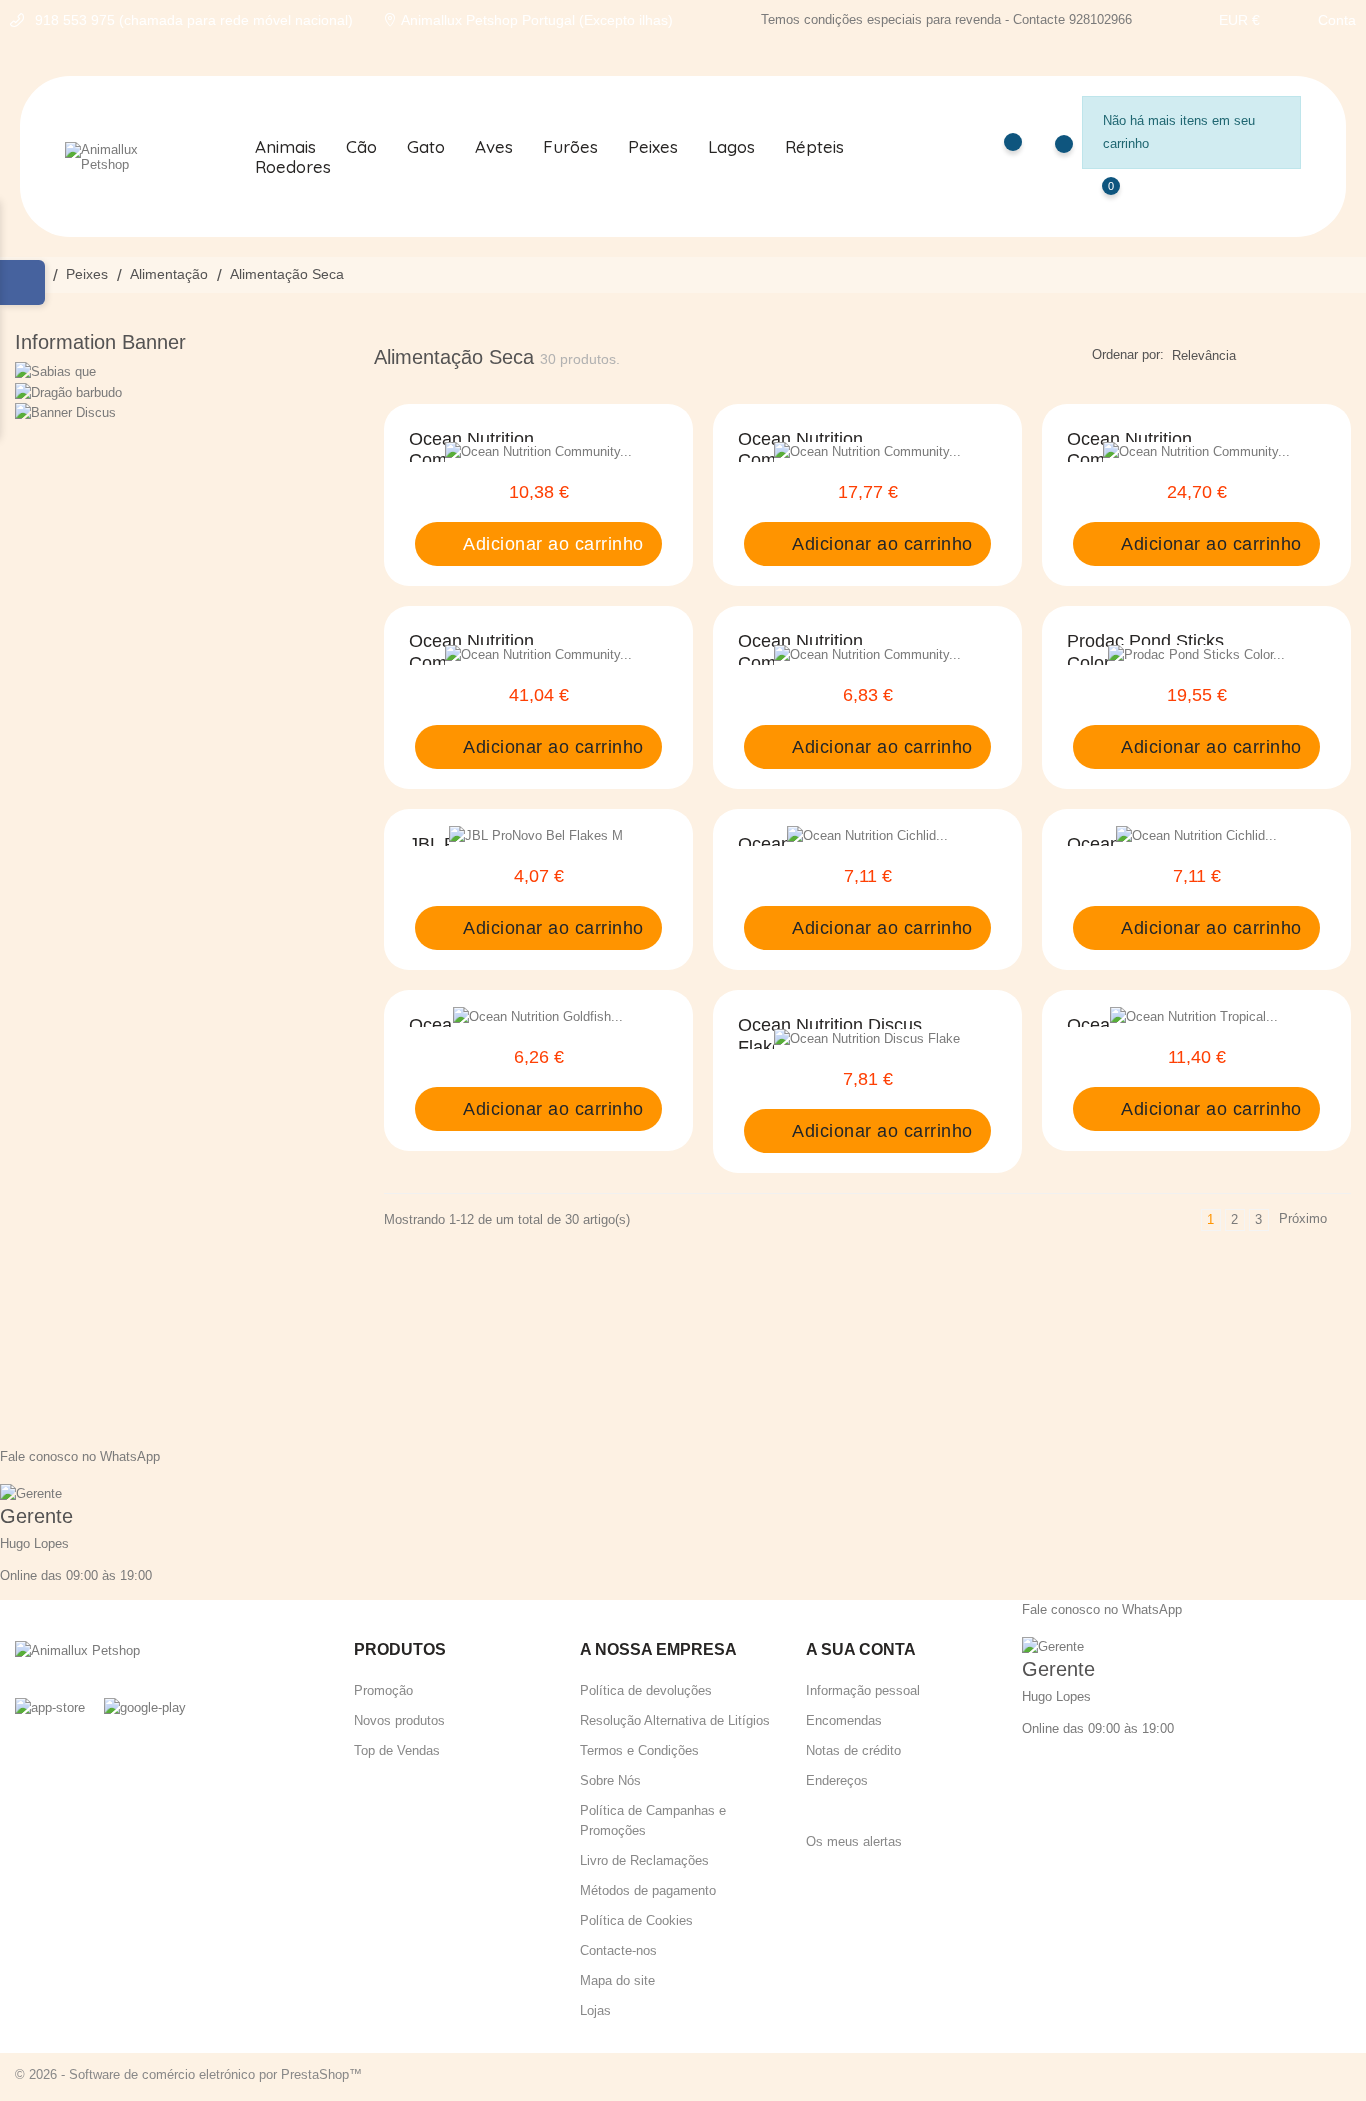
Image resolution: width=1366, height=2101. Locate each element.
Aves (494, 147)
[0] (1091, 200)
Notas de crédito (853, 1750)
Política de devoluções (646, 1690)
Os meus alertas (854, 1841)
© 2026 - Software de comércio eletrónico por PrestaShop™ (188, 2074)
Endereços (837, 1780)
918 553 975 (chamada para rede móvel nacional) (194, 20)
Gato (426, 147)
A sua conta (861, 1649)
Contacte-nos (618, 1950)
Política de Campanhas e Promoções (653, 1820)
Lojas (595, 2010)
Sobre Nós (610, 1780)
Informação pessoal (863, 1690)
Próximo (1312, 1221)
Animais (285, 147)
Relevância (1204, 355)
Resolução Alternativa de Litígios (675, 1720)
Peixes (653, 147)
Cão (361, 147)
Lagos (731, 147)
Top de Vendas (397, 1750)
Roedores (293, 167)
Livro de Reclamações (644, 1860)
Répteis (814, 147)
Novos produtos (399, 1720)
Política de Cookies (636, 1920)
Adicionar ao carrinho (551, 544)
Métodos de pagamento (648, 1890)
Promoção (383, 1690)
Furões (570, 147)
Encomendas (844, 1720)
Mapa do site (617, 1980)
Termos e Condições (639, 1750)
